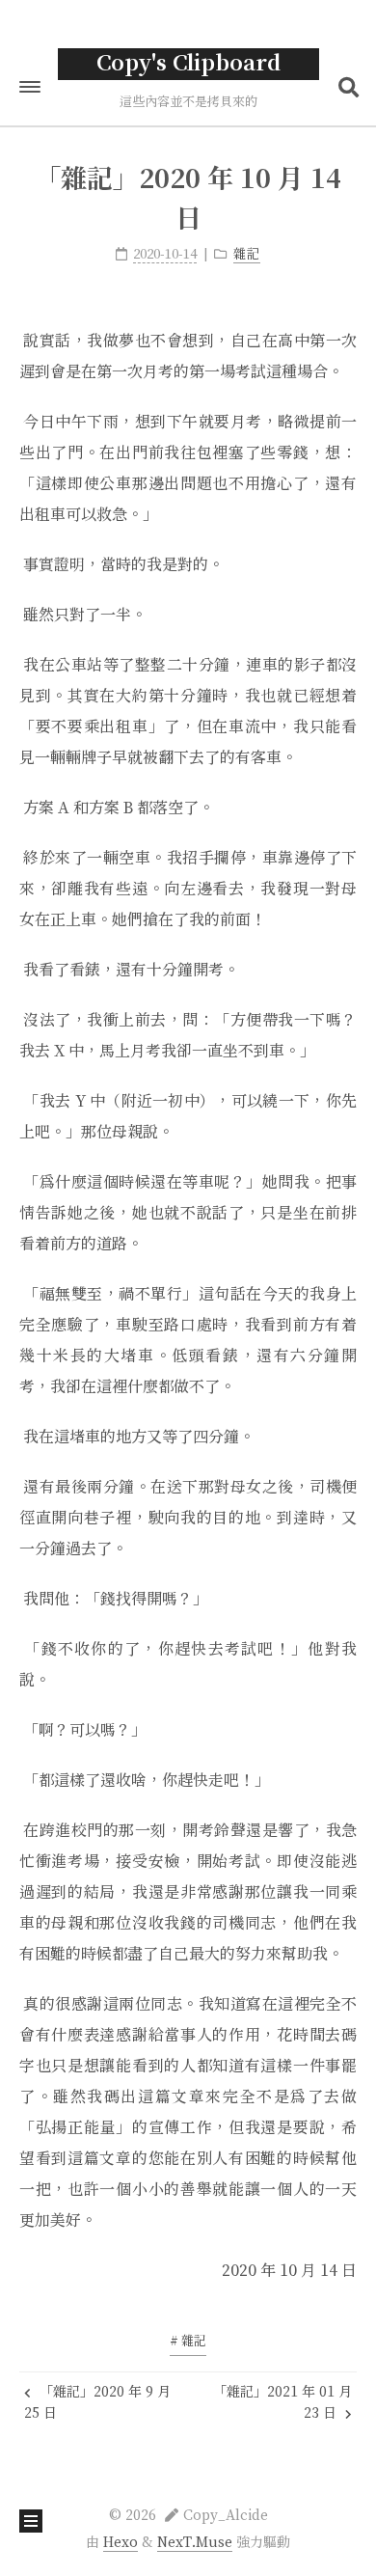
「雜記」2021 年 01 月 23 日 (282, 2403)
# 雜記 (188, 2342)
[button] (30, 87)
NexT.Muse (195, 2543)
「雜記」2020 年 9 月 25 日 (97, 2403)
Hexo (121, 2543)
